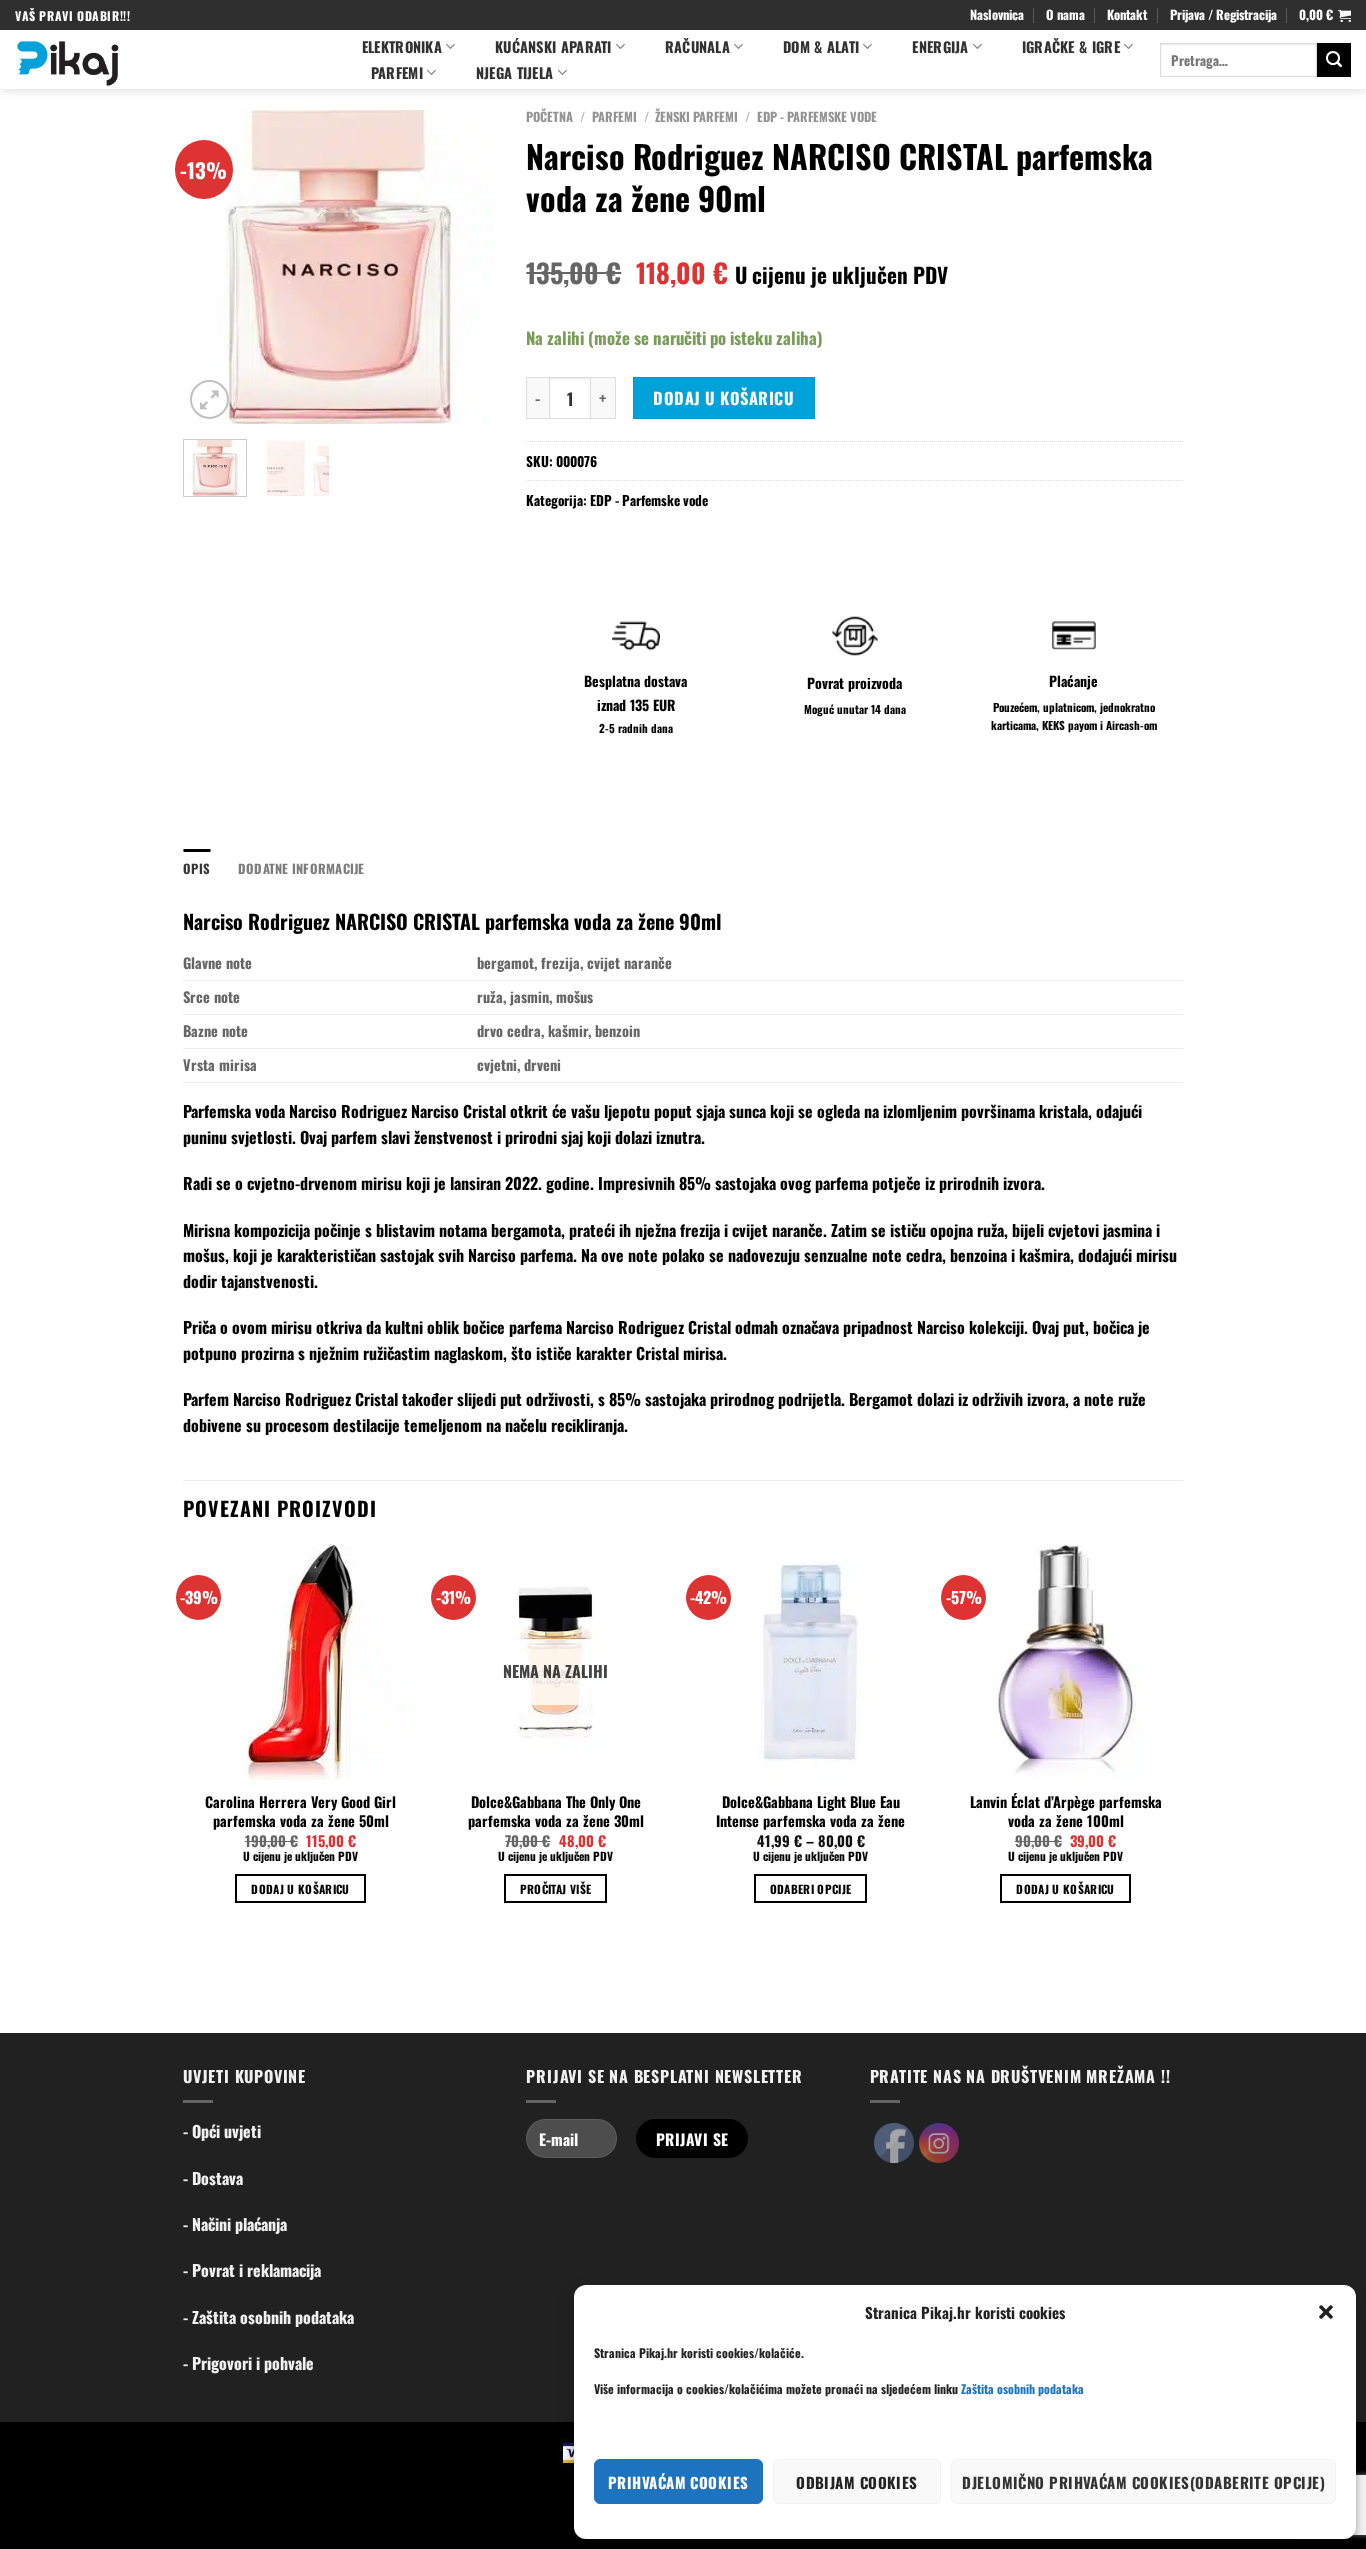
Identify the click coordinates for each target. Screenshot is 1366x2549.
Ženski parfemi (696, 116)
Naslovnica (997, 14)
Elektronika (402, 46)
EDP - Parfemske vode (817, 116)
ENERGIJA (940, 46)
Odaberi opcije (811, 1888)
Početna (549, 116)
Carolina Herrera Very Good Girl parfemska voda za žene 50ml (300, 1811)
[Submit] (1334, 60)
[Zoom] (209, 399)
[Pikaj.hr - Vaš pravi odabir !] (168, 59)
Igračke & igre (1071, 46)
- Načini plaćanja (235, 2224)
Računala (697, 46)
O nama (1065, 14)
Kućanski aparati (553, 46)
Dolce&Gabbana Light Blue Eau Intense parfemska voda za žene (810, 1811)
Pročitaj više (556, 1888)
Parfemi (614, 116)
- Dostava (213, 2178)
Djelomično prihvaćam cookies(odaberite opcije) (1143, 2482)
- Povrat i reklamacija (252, 2270)
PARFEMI (397, 72)
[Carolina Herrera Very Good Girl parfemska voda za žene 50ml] (300, 1662)
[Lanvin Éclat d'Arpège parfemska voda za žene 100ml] (1065, 1662)
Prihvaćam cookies (678, 2482)
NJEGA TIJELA (514, 72)
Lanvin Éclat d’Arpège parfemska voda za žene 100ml (1066, 1811)
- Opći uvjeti (222, 2131)
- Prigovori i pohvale (248, 2363)
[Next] (465, 267)
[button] (1326, 2312)
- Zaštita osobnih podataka (268, 2317)
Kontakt (1127, 14)
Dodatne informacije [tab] (301, 868)
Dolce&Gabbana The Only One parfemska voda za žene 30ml (556, 1811)
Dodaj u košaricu (723, 398)
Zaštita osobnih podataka (1022, 2388)
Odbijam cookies (857, 2482)
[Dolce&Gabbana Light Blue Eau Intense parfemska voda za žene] (810, 1662)
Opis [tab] (196, 868)
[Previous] (214, 267)
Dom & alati (821, 46)
